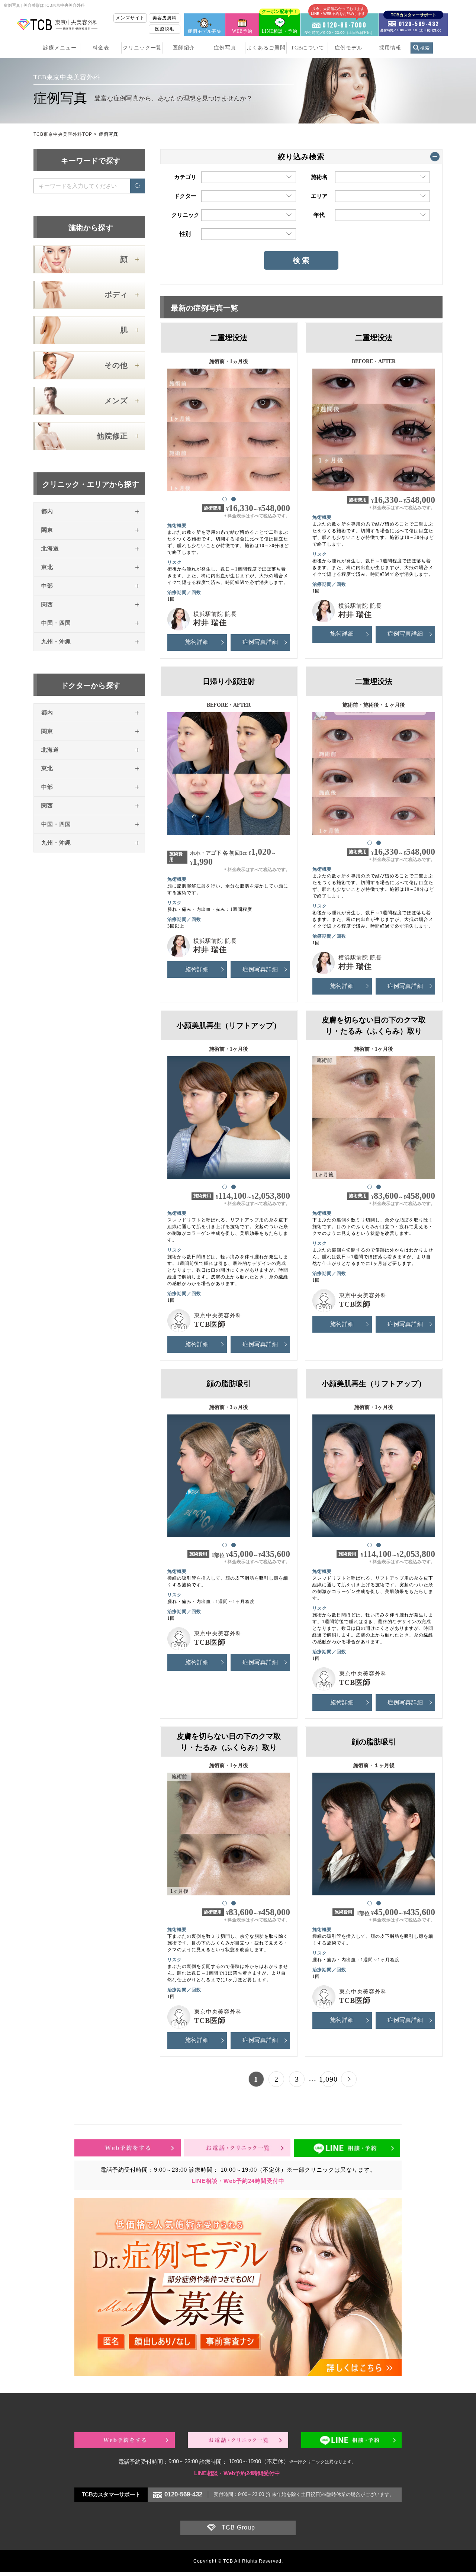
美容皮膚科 (165, 18)
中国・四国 (56, 623)
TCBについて (308, 48)
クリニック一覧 (142, 48)
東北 (47, 567)
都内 (47, 511)
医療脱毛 (165, 29)
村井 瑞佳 (210, 623)
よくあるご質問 (266, 48)
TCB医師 (210, 1324)
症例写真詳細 (260, 642)
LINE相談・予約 (280, 24)
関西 (47, 604)
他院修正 (112, 436)
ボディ (116, 295)
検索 (425, 48)
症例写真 (225, 48)
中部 (47, 586)
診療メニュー (60, 48)
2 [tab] (233, 499)
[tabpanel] (229, 427)
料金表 (101, 48)
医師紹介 (184, 48)
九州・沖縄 (56, 642)
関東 (47, 530)
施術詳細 (197, 642)
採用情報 (390, 48)
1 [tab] (224, 499)
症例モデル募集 (205, 31)
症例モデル (349, 48)
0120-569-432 (183, 2494)
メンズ (116, 401)
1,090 (328, 2079)
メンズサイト (130, 18)
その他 (116, 365)
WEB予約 (242, 31)
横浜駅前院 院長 (215, 614)
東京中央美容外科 (218, 1316)
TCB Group (238, 2527)
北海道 (50, 549)
